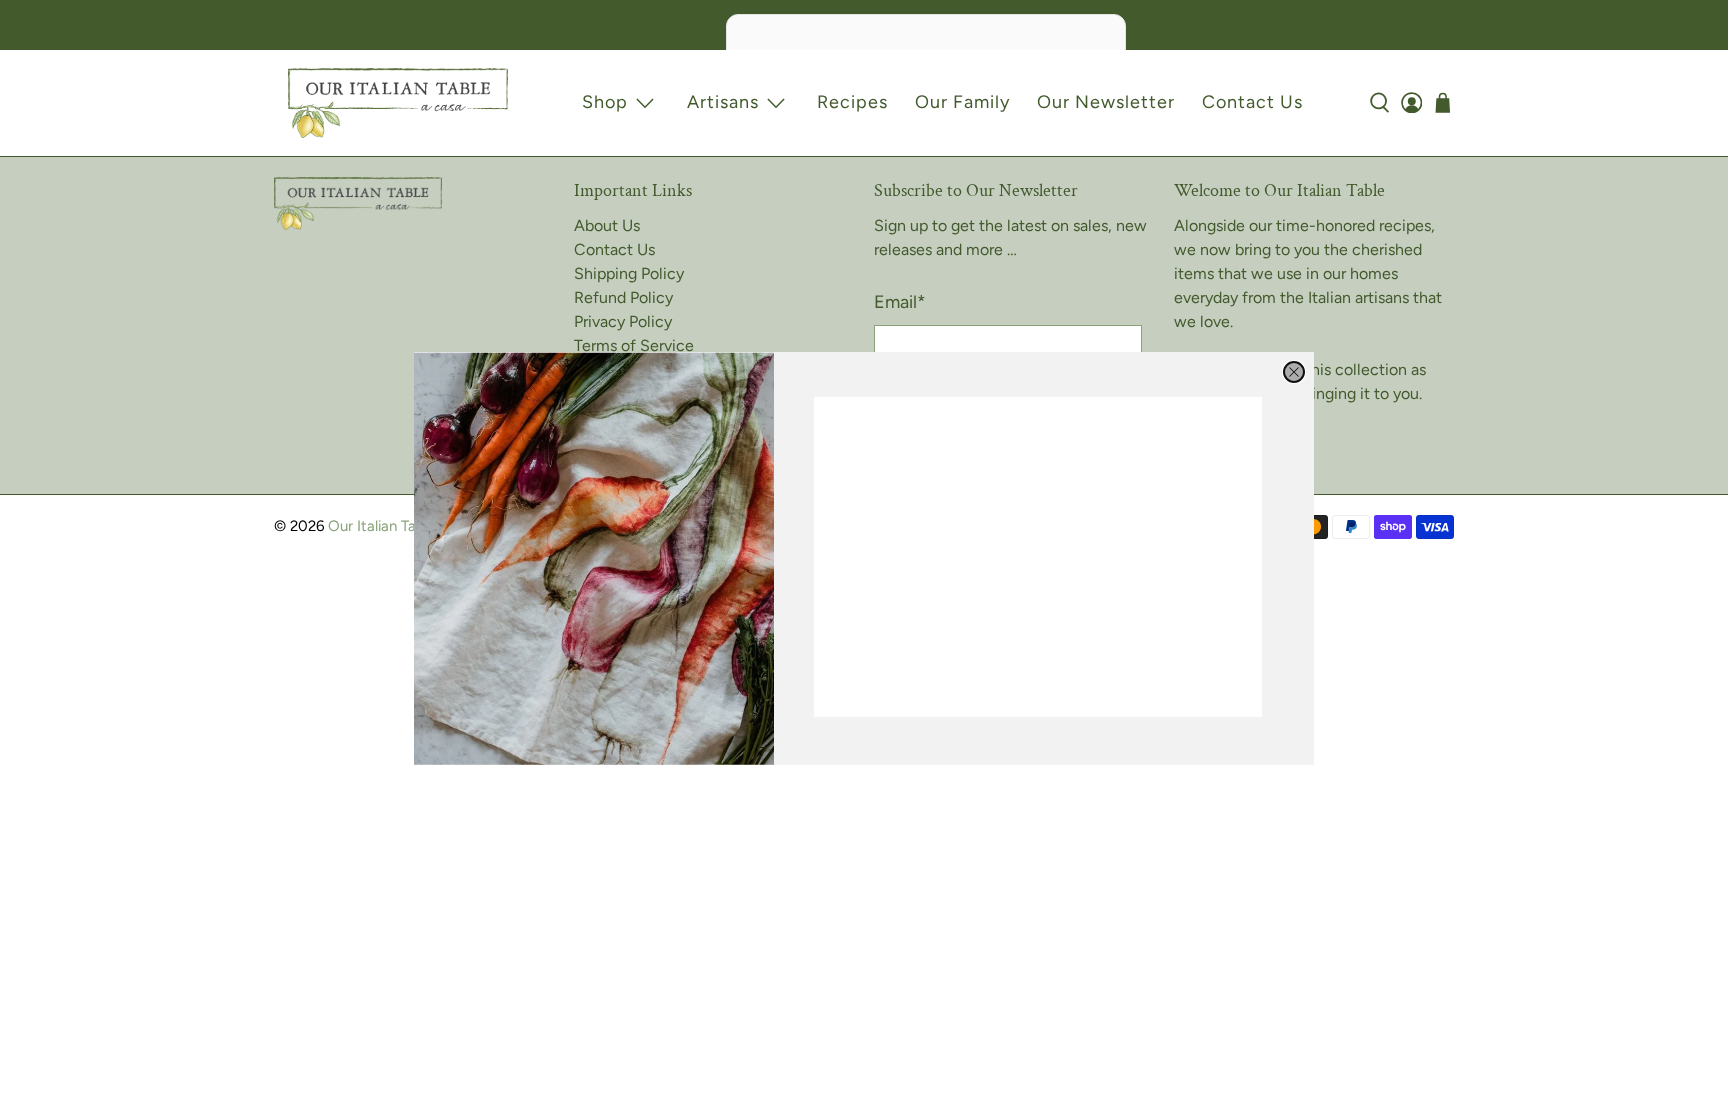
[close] (1294, 372)
